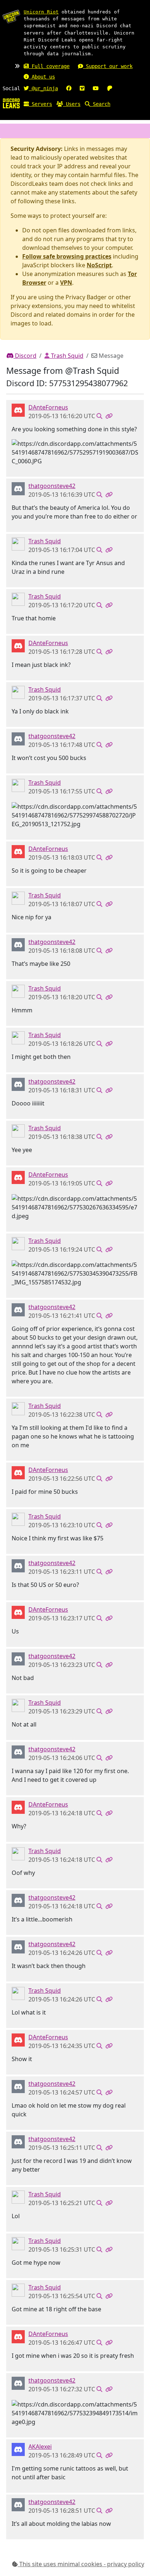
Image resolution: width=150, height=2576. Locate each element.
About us (42, 77)
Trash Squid (66, 356)
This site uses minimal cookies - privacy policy (81, 2564)
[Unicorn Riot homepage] (11, 16)
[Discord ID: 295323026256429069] (18, 410)
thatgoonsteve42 (52, 486)
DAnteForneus (48, 407)
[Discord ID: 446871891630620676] (18, 488)
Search (100, 104)
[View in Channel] (99, 416)
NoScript (99, 265)
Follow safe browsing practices (67, 256)
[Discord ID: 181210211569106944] (18, 544)
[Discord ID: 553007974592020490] (18, 2449)
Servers (40, 104)
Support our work (108, 66)
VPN (66, 283)
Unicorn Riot (41, 12)
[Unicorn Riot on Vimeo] (82, 88)
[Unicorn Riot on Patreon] (110, 88)
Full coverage (49, 66)
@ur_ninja (43, 88)
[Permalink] (109, 416)
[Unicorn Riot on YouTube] (96, 88)
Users (72, 104)
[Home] (11, 103)
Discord (25, 356)
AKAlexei (40, 2447)
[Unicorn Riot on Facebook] (69, 88)
